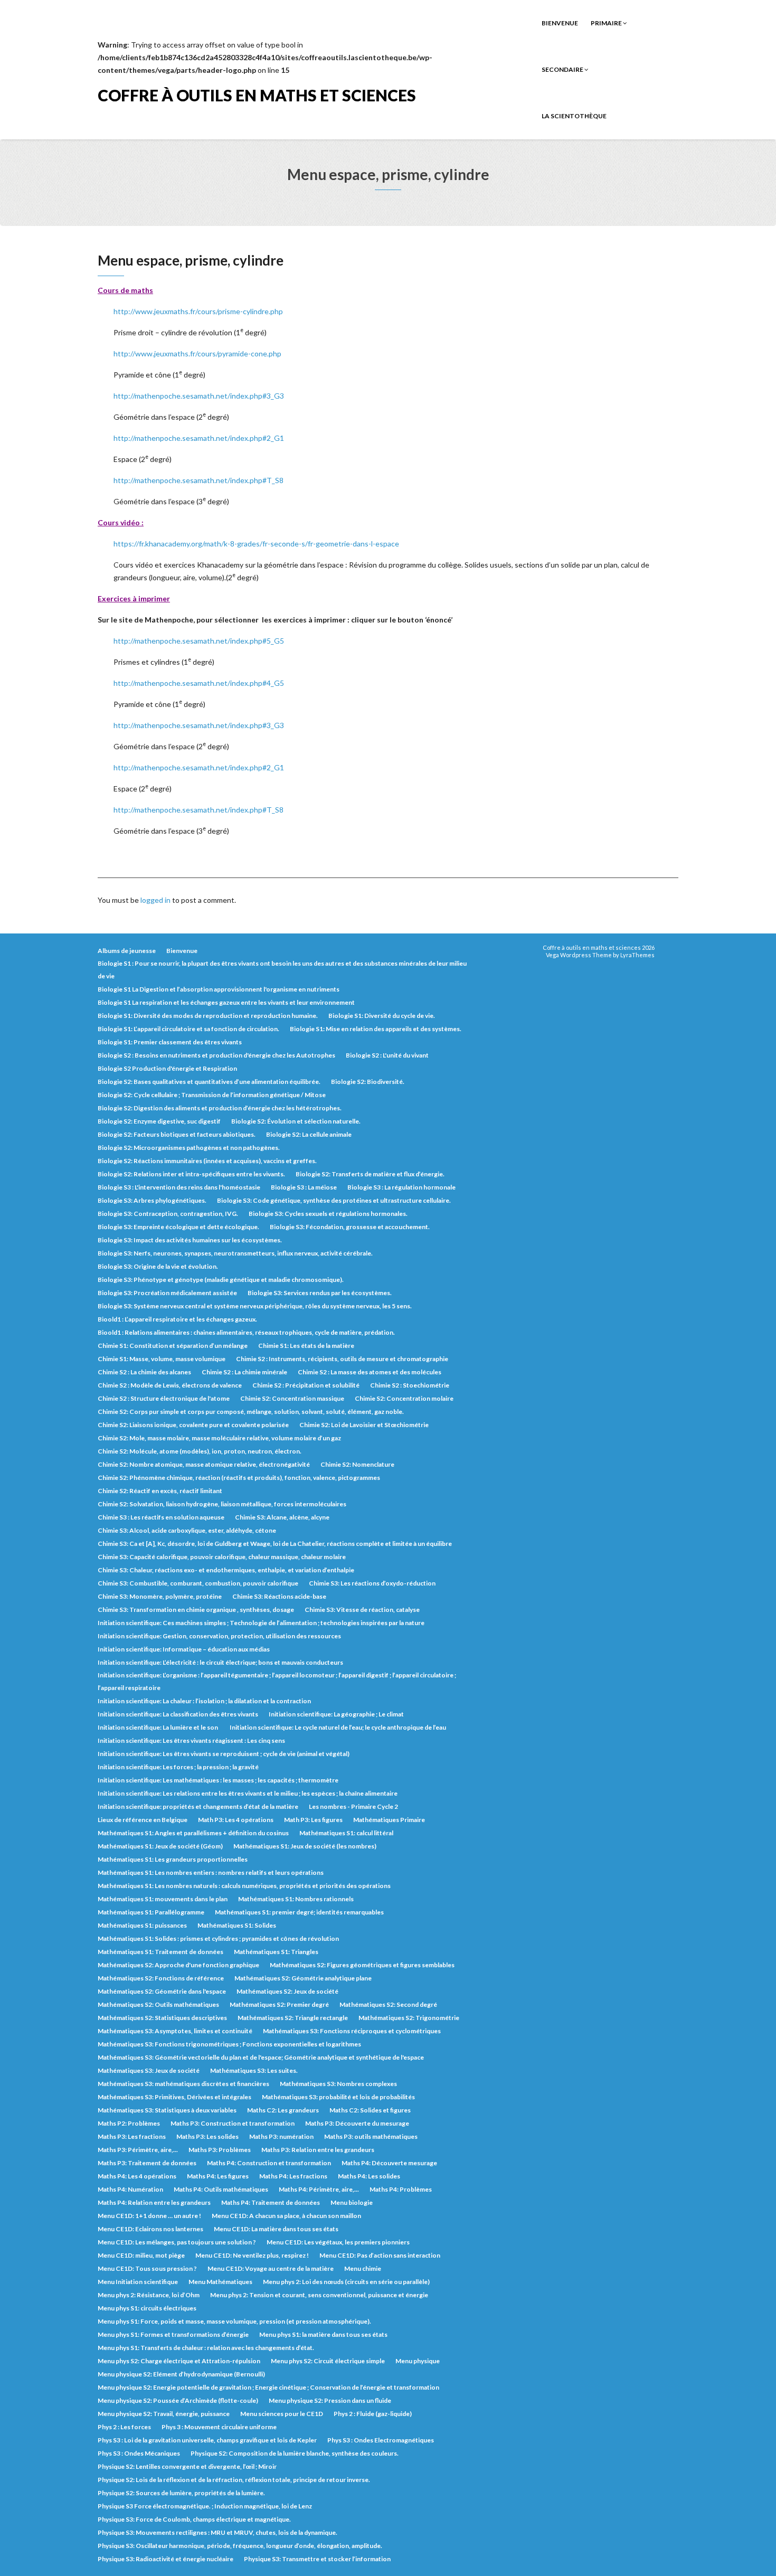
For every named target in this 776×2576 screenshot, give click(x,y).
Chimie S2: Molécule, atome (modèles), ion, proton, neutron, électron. (200, 1451)
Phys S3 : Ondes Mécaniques (139, 2453)
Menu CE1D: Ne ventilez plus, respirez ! (252, 2255)
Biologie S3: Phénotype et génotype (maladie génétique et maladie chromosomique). (221, 1280)
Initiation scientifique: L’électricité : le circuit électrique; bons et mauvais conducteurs (220, 1662)
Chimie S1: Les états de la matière (306, 1346)
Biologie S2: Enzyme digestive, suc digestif (159, 1121)
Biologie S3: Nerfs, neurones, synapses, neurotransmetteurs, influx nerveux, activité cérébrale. (235, 1253)
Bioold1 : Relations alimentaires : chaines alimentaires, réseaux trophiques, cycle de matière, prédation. (246, 1332)
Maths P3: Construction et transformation (233, 2123)
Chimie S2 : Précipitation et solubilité (306, 1385)
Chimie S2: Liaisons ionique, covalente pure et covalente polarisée (193, 1425)
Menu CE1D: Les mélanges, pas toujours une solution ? (177, 2242)
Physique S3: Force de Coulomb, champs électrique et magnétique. (194, 2519)
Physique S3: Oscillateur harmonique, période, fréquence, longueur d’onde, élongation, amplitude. (240, 2546)
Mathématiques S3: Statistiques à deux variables (167, 2110)
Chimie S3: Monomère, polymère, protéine (160, 1596)
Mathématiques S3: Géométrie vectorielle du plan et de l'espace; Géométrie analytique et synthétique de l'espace (261, 2057)
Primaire (607, 23)
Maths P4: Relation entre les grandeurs (154, 2202)
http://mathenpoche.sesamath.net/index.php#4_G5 (199, 683)
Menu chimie (363, 2268)
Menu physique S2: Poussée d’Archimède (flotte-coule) (178, 2400)
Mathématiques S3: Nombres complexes (338, 2084)
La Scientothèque (574, 116)
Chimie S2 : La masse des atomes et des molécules (370, 1372)
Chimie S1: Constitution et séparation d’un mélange (173, 1346)
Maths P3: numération (281, 2136)
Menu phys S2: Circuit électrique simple (328, 2361)
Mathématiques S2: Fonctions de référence (161, 1978)
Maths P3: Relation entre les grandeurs (318, 2150)
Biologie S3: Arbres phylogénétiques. (152, 1200)
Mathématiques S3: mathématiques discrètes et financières (183, 2084)
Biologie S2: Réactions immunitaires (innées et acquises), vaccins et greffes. (207, 1161)
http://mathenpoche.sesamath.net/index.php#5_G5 (199, 641)
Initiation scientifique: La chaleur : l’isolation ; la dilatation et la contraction (204, 1701)
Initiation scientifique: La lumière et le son (158, 1727)
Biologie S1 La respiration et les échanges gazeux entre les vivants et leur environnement (226, 1002)
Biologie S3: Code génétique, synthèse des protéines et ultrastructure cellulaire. (334, 1200)
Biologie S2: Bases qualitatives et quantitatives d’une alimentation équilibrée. (209, 1082)
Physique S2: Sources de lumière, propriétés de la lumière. (181, 2493)
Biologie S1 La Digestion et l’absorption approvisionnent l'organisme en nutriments (219, 989)
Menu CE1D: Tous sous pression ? (147, 2268)
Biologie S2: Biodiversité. (368, 1082)
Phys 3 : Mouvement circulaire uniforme (219, 2427)
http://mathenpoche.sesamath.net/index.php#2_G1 (199, 438)
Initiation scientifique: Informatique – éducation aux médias (184, 1649)
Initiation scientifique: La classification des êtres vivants (178, 1714)
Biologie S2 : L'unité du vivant (387, 1055)
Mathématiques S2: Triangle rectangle (293, 2018)
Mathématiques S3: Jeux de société (149, 2070)
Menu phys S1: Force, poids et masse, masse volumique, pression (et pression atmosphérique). (234, 2321)
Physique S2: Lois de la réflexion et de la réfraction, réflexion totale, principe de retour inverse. (234, 2480)
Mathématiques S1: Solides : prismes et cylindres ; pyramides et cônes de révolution (218, 1938)
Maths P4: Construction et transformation (269, 2163)
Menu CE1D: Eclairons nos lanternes (150, 2229)
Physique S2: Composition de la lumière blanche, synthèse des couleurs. (295, 2453)
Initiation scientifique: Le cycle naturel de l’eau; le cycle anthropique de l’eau (338, 1727)
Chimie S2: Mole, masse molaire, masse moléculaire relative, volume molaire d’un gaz (219, 1438)
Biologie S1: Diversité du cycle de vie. (382, 1016)
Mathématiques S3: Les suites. (254, 2070)
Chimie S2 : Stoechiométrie (410, 1385)
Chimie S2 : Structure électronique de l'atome (164, 1398)
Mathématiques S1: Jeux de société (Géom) (160, 1846)
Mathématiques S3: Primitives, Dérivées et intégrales (174, 2097)
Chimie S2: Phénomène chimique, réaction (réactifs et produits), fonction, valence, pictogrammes (239, 1478)
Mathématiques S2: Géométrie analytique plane (303, 1978)
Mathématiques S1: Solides (237, 1925)
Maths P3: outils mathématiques (371, 2136)
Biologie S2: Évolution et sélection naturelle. (296, 1121)
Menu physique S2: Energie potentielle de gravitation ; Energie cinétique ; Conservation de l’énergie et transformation (268, 2387)
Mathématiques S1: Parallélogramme (151, 1912)
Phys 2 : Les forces (124, 2427)
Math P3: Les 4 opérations (236, 1820)
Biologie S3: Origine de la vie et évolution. (158, 1266)
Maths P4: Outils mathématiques (221, 2189)
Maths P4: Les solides (369, 2176)
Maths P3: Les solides (207, 2136)
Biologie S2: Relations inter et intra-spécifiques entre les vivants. (191, 1174)
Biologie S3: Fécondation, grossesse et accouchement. (350, 1227)
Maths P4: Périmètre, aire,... (319, 2189)
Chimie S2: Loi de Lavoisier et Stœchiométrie (364, 1425)
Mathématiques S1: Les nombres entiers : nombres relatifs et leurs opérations (211, 1872)
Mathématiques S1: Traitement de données (160, 1952)
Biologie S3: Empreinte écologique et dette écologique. (178, 1227)
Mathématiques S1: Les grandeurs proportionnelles (173, 1859)
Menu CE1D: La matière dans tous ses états (276, 2229)
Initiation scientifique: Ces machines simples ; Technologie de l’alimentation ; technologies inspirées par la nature (261, 1623)
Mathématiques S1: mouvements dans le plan (163, 1899)
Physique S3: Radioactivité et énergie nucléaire (165, 2559)
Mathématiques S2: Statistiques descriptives (162, 2018)
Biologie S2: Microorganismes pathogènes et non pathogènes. (189, 1148)
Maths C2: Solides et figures (370, 2110)
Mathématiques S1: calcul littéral (346, 1833)
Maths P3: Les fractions (132, 2136)
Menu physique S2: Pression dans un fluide (330, 2400)
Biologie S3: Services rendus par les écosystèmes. (320, 1293)
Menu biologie (352, 2202)
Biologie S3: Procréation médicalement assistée (167, 1293)
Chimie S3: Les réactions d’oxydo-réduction (372, 1583)
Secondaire (563, 69)
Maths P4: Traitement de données (271, 2202)
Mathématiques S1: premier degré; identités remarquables (299, 1912)
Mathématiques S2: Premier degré (279, 2004)
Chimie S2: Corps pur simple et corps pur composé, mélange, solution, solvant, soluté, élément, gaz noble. (251, 1412)
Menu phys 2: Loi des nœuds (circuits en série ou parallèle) (346, 2282)
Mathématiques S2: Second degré (388, 2004)
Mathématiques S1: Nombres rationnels (296, 1899)
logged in (155, 900)
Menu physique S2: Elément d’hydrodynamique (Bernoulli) (181, 2374)
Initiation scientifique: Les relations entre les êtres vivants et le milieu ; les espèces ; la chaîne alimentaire (248, 1793)
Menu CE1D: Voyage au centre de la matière (271, 2268)
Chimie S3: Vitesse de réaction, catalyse (362, 1610)
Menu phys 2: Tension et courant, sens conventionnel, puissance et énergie (319, 2295)
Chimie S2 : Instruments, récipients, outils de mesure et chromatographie (342, 1359)
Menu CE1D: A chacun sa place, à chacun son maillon (286, 2216)
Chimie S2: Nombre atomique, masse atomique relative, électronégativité (204, 1464)
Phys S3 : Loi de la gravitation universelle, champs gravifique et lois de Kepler (207, 2440)
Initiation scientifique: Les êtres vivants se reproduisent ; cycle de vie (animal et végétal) (224, 1754)
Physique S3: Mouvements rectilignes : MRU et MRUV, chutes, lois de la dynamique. (217, 2532)
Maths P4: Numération (130, 2189)
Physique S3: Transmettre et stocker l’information (317, 2559)
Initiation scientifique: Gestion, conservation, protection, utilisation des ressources (219, 1636)
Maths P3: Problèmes (220, 2150)
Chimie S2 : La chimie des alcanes (144, 1372)
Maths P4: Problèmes (401, 2189)
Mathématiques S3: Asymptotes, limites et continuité (175, 2031)
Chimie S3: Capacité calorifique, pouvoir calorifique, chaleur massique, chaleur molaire (222, 1557)
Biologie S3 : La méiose (304, 1187)
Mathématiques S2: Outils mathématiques (158, 2004)
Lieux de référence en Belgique (143, 1820)
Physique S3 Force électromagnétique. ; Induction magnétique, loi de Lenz (205, 2506)
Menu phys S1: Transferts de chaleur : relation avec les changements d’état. (206, 2348)
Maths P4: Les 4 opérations (137, 2176)
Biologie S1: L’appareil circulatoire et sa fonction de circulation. (188, 1029)
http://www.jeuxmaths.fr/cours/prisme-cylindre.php (198, 311)
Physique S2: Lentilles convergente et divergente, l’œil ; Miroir (187, 2466)
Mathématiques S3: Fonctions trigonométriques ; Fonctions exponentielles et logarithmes (229, 2044)
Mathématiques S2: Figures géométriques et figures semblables (362, 1965)
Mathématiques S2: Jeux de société (287, 1991)
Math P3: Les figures (313, 1820)
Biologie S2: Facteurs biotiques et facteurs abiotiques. (177, 1134)
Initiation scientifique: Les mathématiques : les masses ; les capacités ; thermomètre (218, 1780)
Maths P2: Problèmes (129, 2123)
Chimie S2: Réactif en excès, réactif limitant (160, 1491)
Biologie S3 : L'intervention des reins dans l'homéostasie (179, 1187)
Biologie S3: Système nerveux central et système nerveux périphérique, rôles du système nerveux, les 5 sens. (255, 1306)
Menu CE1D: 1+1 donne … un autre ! (149, 2216)
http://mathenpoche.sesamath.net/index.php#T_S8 (198, 480)
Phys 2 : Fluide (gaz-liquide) (373, 2414)
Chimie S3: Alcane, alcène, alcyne (282, 1517)
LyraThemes (637, 955)
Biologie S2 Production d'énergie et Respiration (167, 1068)
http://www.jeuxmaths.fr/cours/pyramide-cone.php (197, 353)
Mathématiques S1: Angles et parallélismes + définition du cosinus (193, 1833)
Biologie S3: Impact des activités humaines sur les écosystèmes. (190, 1240)
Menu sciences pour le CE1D (282, 2414)
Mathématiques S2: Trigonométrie (409, 2018)
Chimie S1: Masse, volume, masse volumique (162, 1359)
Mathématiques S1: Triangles (276, 1952)
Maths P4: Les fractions (293, 2176)
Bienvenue (560, 23)
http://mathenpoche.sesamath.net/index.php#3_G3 (199, 396)
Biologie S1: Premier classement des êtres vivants (170, 1042)
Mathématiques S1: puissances (142, 1925)
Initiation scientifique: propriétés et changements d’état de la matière (198, 1806)
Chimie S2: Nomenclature (357, 1464)
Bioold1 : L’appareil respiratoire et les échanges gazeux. (177, 1319)
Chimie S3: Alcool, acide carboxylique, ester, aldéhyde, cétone (187, 1530)
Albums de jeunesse (127, 951)
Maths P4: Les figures (218, 2176)
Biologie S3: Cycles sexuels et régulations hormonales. (328, 1214)
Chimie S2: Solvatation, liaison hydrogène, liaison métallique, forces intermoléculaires (222, 1504)
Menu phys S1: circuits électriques (147, 2308)
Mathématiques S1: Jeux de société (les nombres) (305, 1846)
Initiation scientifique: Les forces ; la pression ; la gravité (178, 1767)
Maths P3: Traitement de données (147, 2163)
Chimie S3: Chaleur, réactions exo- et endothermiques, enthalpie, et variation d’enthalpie (226, 1570)
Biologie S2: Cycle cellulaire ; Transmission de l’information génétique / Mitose (212, 1095)
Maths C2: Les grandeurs (283, 2110)
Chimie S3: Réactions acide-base (279, 1596)
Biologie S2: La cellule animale (309, 1134)
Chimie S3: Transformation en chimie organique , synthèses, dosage (196, 1610)
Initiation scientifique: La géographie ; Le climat (336, 1714)
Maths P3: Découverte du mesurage (357, 2123)
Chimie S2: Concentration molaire (404, 1398)
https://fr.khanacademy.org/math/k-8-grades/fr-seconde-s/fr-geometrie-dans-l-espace (256, 544)
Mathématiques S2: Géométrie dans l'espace (162, 1991)
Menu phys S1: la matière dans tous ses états (323, 2334)
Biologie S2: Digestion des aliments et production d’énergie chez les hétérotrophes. (220, 1108)
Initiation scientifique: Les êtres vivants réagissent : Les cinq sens (191, 1740)
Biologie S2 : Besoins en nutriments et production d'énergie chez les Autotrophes (216, 1055)
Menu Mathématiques (220, 2282)
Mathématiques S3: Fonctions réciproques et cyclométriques (352, 2031)
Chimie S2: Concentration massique (292, 1398)
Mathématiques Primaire (389, 1820)
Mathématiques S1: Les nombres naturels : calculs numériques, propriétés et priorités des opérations (244, 1886)
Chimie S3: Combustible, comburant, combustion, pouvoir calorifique (198, 1583)
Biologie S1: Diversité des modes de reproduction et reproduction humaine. (208, 1016)
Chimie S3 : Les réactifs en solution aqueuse (161, 1517)
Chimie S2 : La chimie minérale (244, 1372)
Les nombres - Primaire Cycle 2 (353, 1806)
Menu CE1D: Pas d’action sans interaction (380, 2255)
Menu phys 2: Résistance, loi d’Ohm (149, 2295)
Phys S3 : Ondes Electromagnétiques (381, 2440)
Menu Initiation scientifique (138, 2282)
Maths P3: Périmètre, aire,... (138, 2150)
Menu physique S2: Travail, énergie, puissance (164, 2414)
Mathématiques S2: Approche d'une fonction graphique (178, 1965)
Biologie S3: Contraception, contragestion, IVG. (168, 1214)
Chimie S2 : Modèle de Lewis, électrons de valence (170, 1385)
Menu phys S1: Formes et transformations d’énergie (173, 2334)
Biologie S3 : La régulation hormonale (401, 1187)
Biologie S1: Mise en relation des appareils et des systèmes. (376, 1029)
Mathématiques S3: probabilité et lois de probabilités (338, 2097)
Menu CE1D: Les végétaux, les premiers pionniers (338, 2242)
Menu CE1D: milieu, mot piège (141, 2255)
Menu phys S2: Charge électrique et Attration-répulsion (179, 2361)
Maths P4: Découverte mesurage (389, 2163)
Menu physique (418, 2361)
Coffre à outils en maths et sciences (257, 95)
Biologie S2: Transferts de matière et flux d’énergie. (370, 1174)
